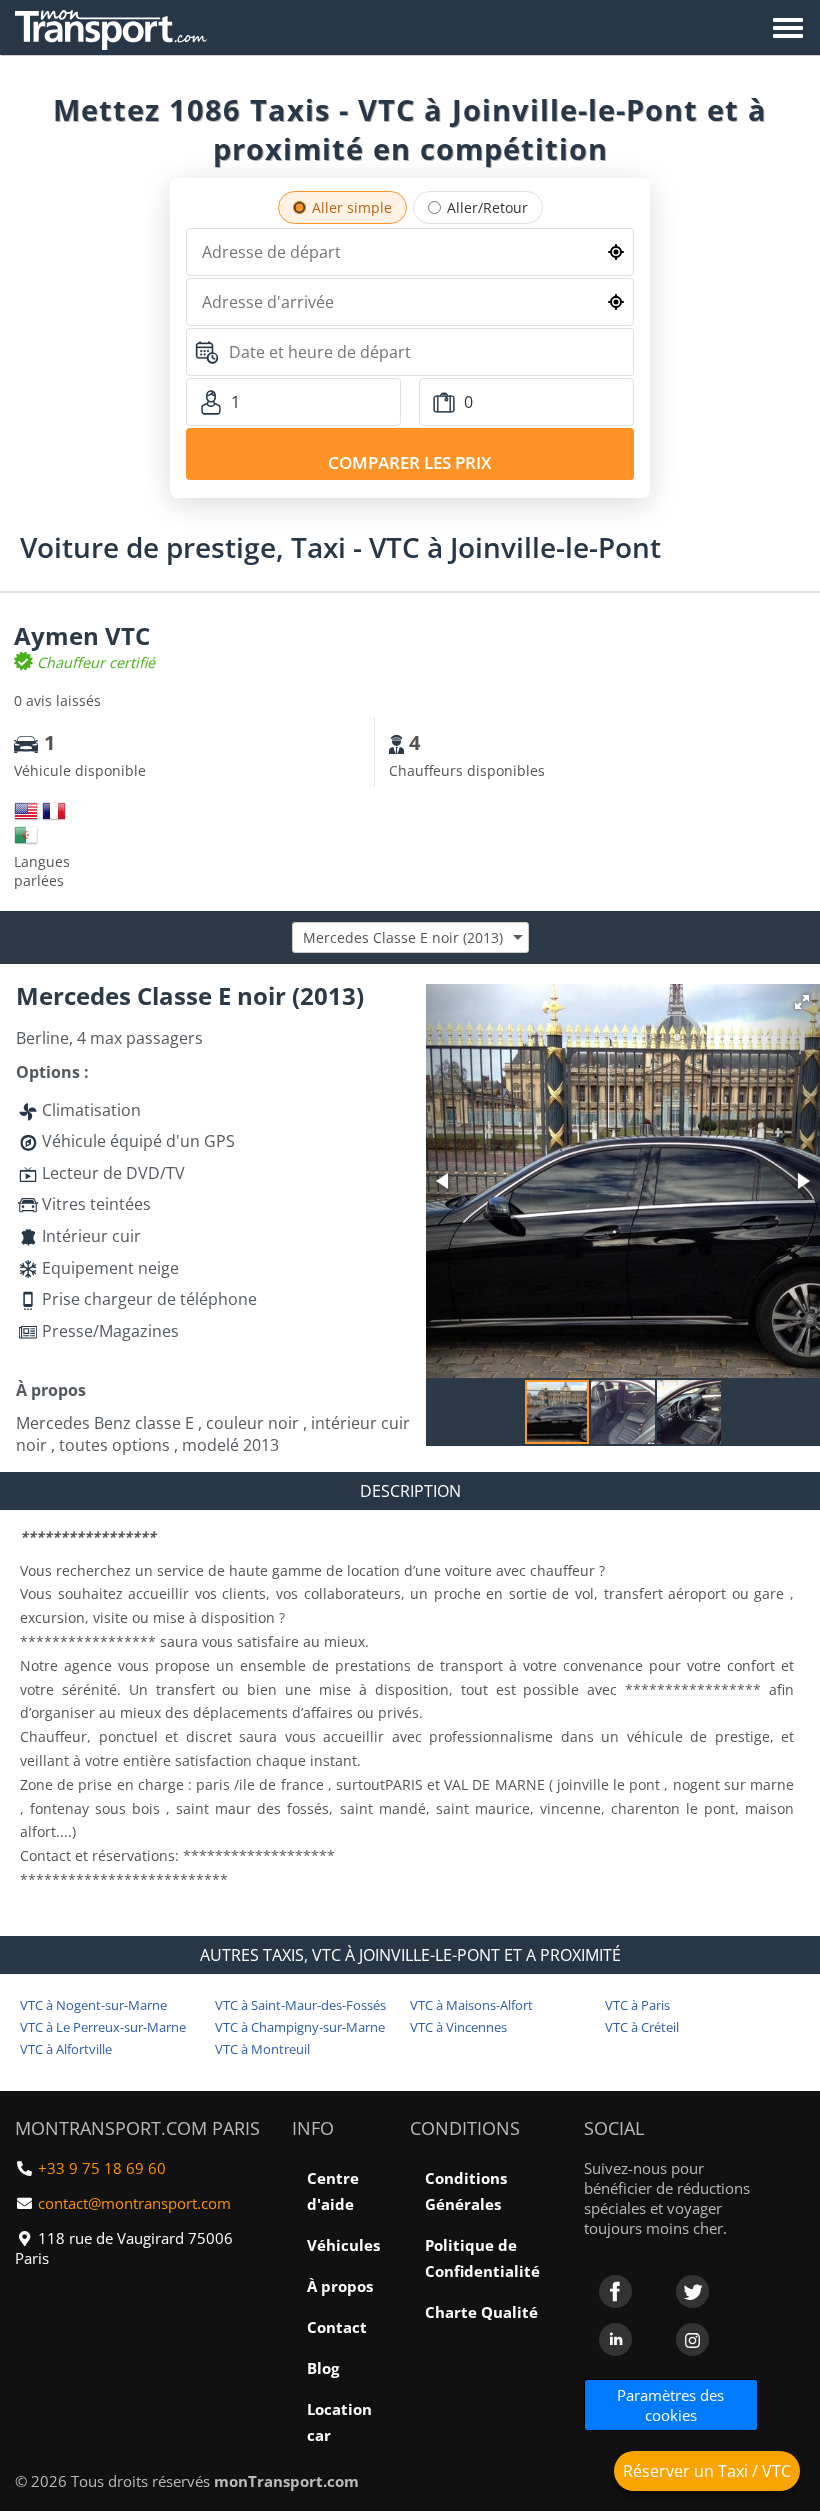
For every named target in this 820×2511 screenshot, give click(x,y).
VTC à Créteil (642, 2027)
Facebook (615, 2291)
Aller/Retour (487, 207)
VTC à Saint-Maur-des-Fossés (300, 2005)
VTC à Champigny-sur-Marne (300, 2027)
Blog (323, 2368)
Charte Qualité (481, 2312)
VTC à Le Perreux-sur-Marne (103, 2027)
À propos (340, 2286)
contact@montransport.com (134, 2203)
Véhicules (343, 2245)
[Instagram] (692, 2339)
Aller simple (352, 207)
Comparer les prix (410, 462)
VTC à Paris (637, 2005)
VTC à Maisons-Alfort (471, 2005)
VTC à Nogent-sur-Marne (93, 2005)
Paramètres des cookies (670, 2405)
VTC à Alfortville (66, 2049)
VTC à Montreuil (262, 2049)
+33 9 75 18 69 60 (102, 2168)
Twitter (692, 2291)
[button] (802, 1002)
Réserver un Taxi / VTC (707, 2471)
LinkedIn (615, 2339)
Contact (337, 2327)
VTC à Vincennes (458, 2027)
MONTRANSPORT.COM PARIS (137, 2128)
